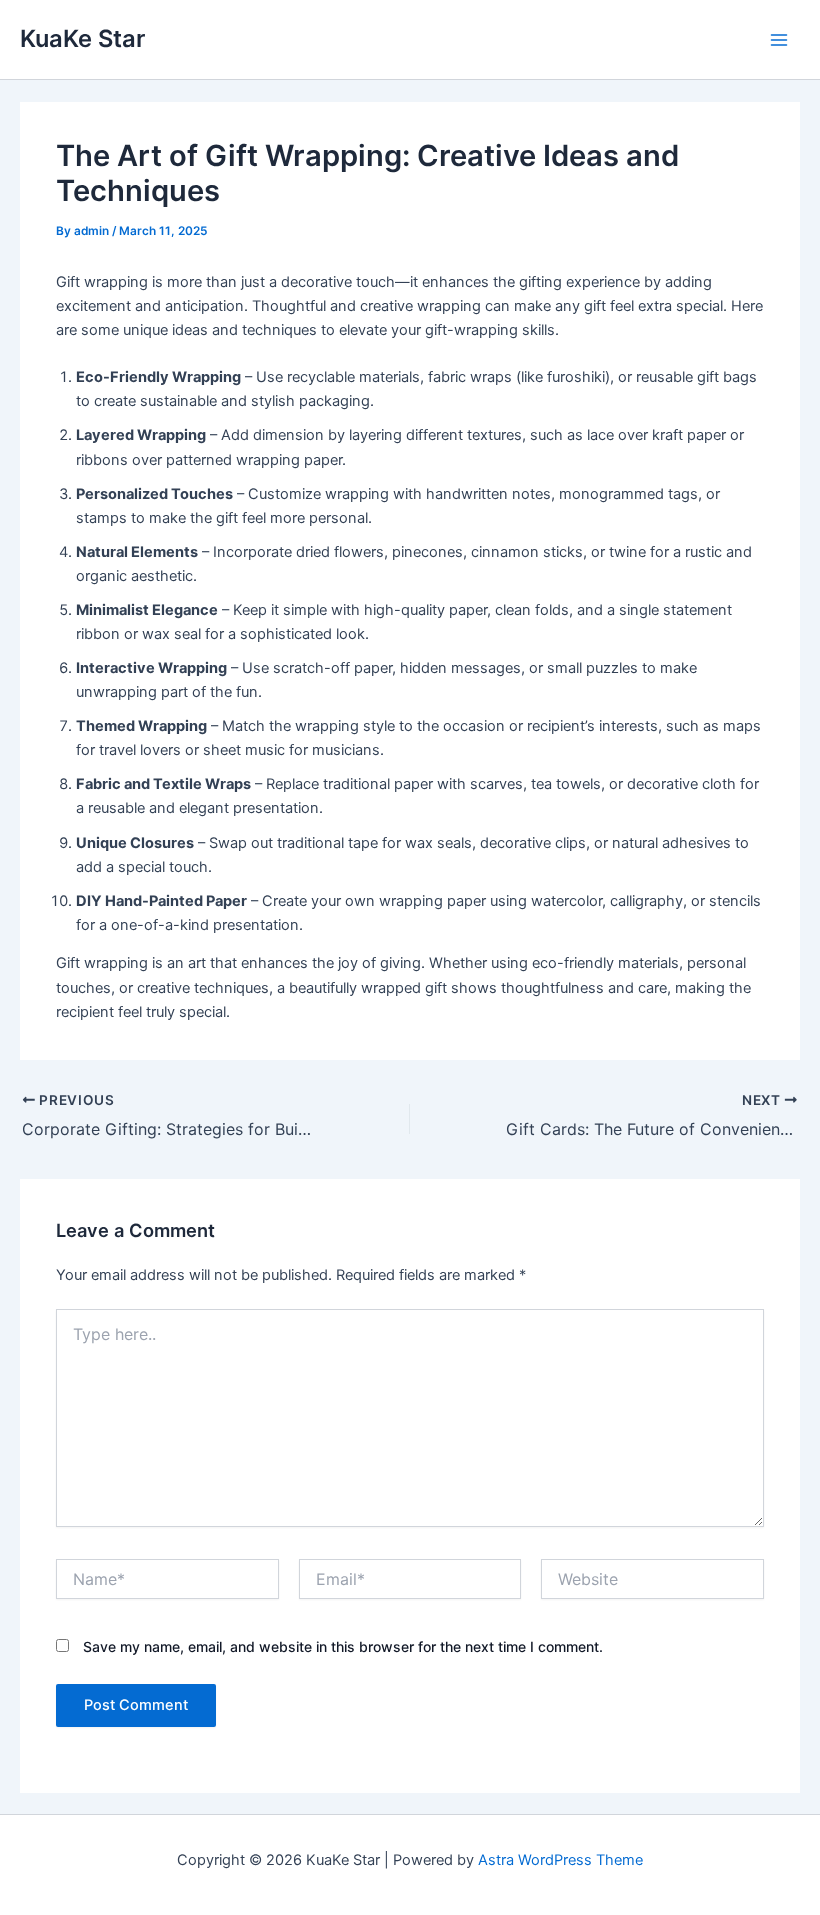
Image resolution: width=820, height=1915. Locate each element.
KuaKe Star (82, 38)
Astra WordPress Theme (560, 1860)
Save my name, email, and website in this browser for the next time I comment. (343, 1646)
